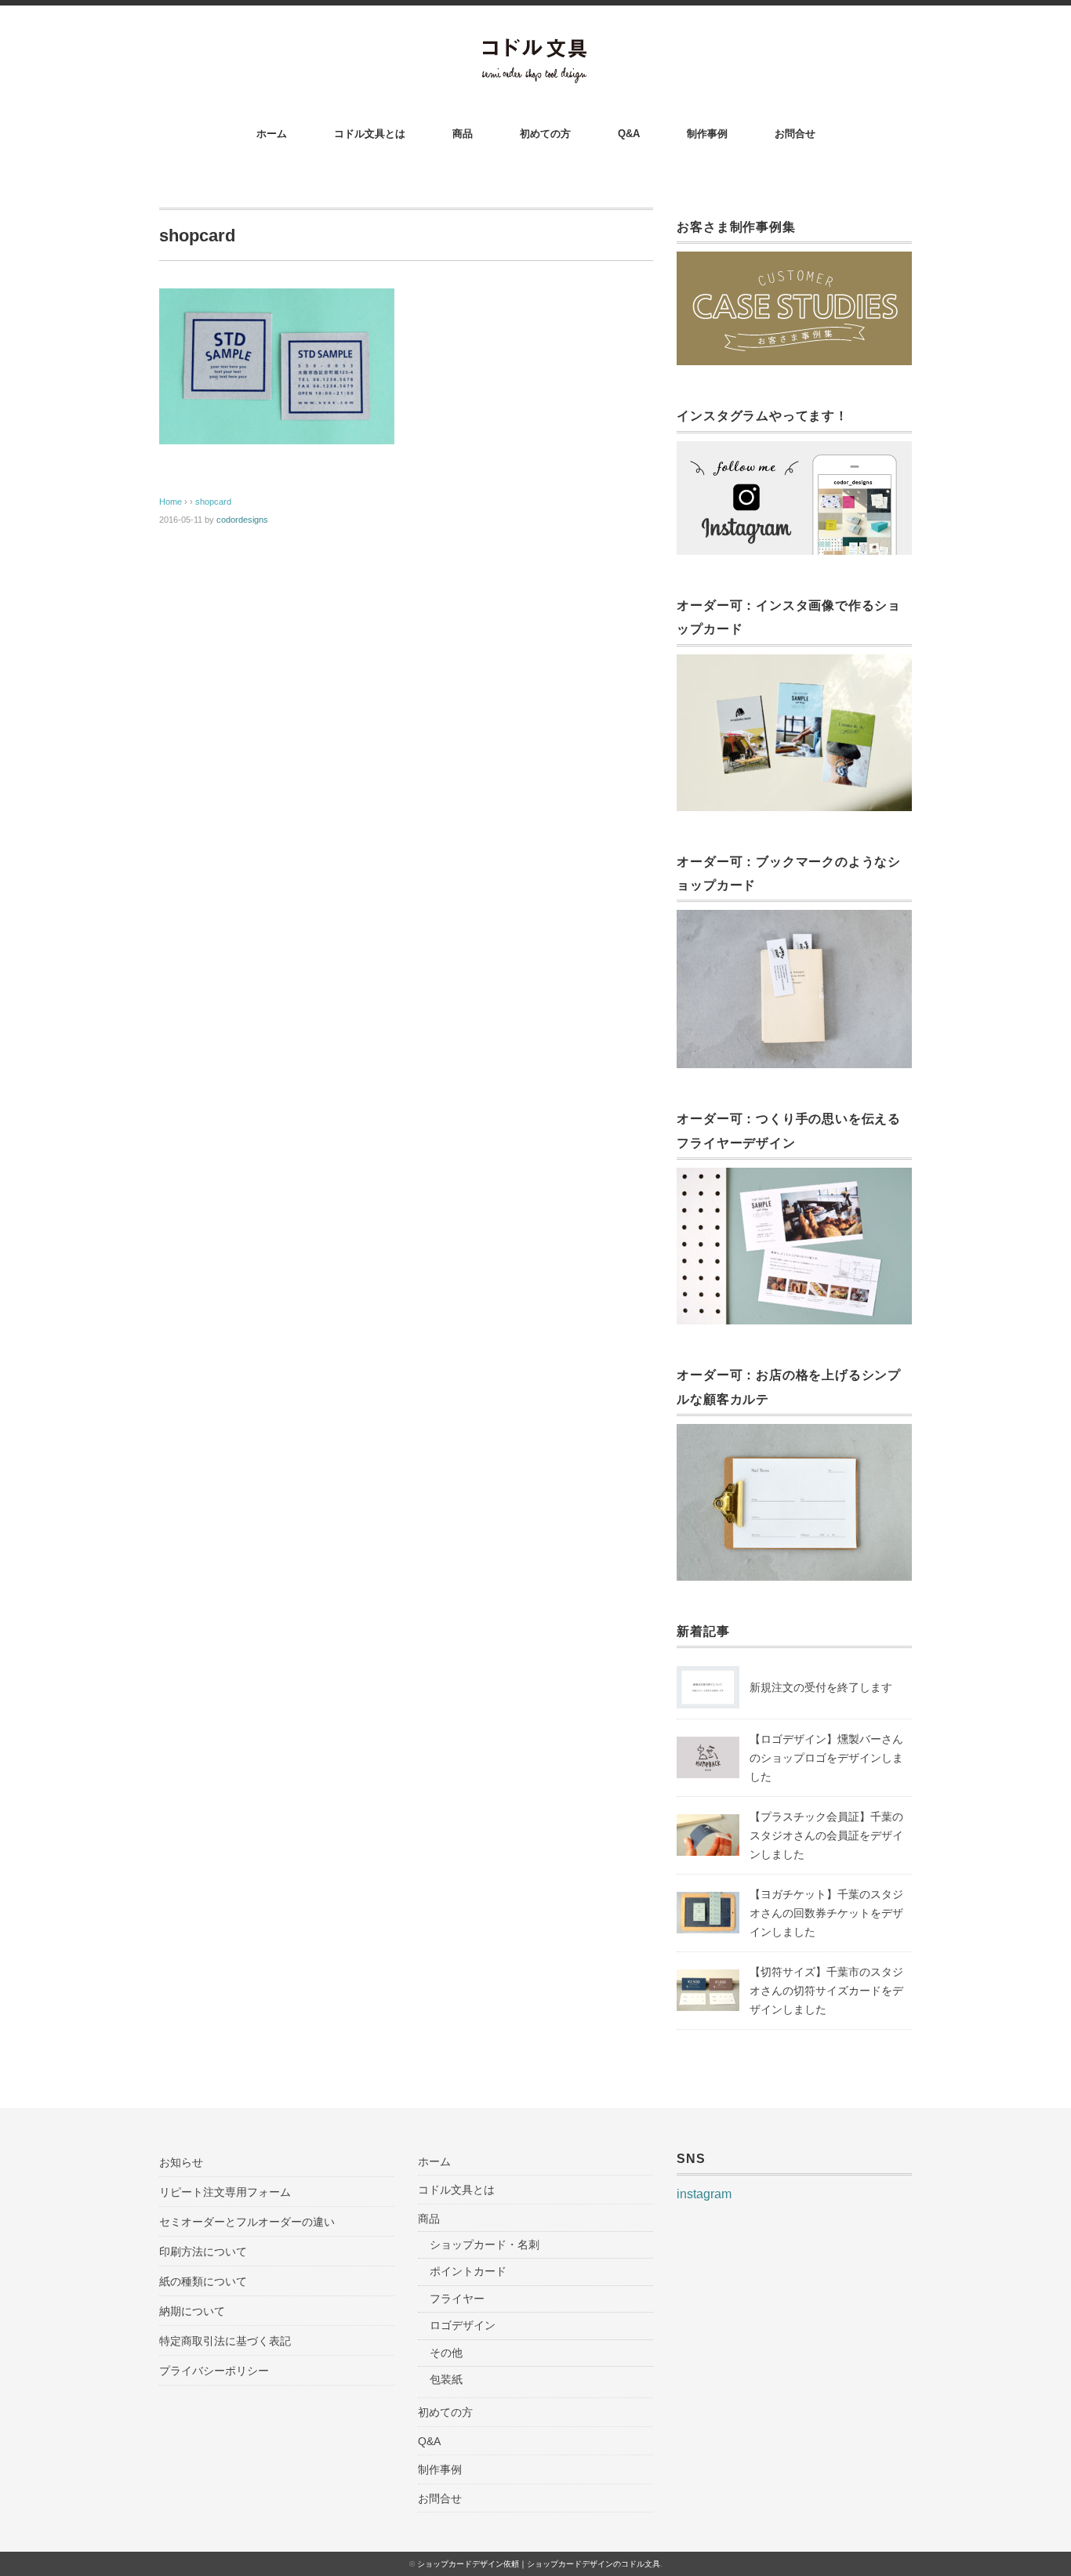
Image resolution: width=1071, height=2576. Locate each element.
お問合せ (795, 134)
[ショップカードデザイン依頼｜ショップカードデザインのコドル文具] (536, 48)
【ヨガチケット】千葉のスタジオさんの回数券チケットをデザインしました (826, 1913)
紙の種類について (203, 2281)
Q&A (629, 134)
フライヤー (457, 2299)
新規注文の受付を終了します (821, 1687)
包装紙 (446, 2379)
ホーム (272, 134)
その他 (446, 2353)
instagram (704, 2194)
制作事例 (707, 134)
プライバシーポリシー (214, 2371)
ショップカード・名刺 (485, 2244)
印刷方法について (203, 2252)
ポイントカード (468, 2271)
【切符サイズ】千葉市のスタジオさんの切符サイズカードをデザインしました (826, 1991)
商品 (463, 134)
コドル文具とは (370, 134)
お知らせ (181, 2162)
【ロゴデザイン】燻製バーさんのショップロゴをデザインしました (826, 1758)
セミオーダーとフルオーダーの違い (247, 2222)
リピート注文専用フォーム (225, 2192)
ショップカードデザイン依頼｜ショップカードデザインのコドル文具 (539, 2564)
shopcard (213, 502)
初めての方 (545, 134)
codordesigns (242, 520)
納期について (192, 2311)
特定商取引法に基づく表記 (225, 2341)
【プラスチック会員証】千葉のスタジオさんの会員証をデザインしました (826, 1835)
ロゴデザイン (463, 2325)
